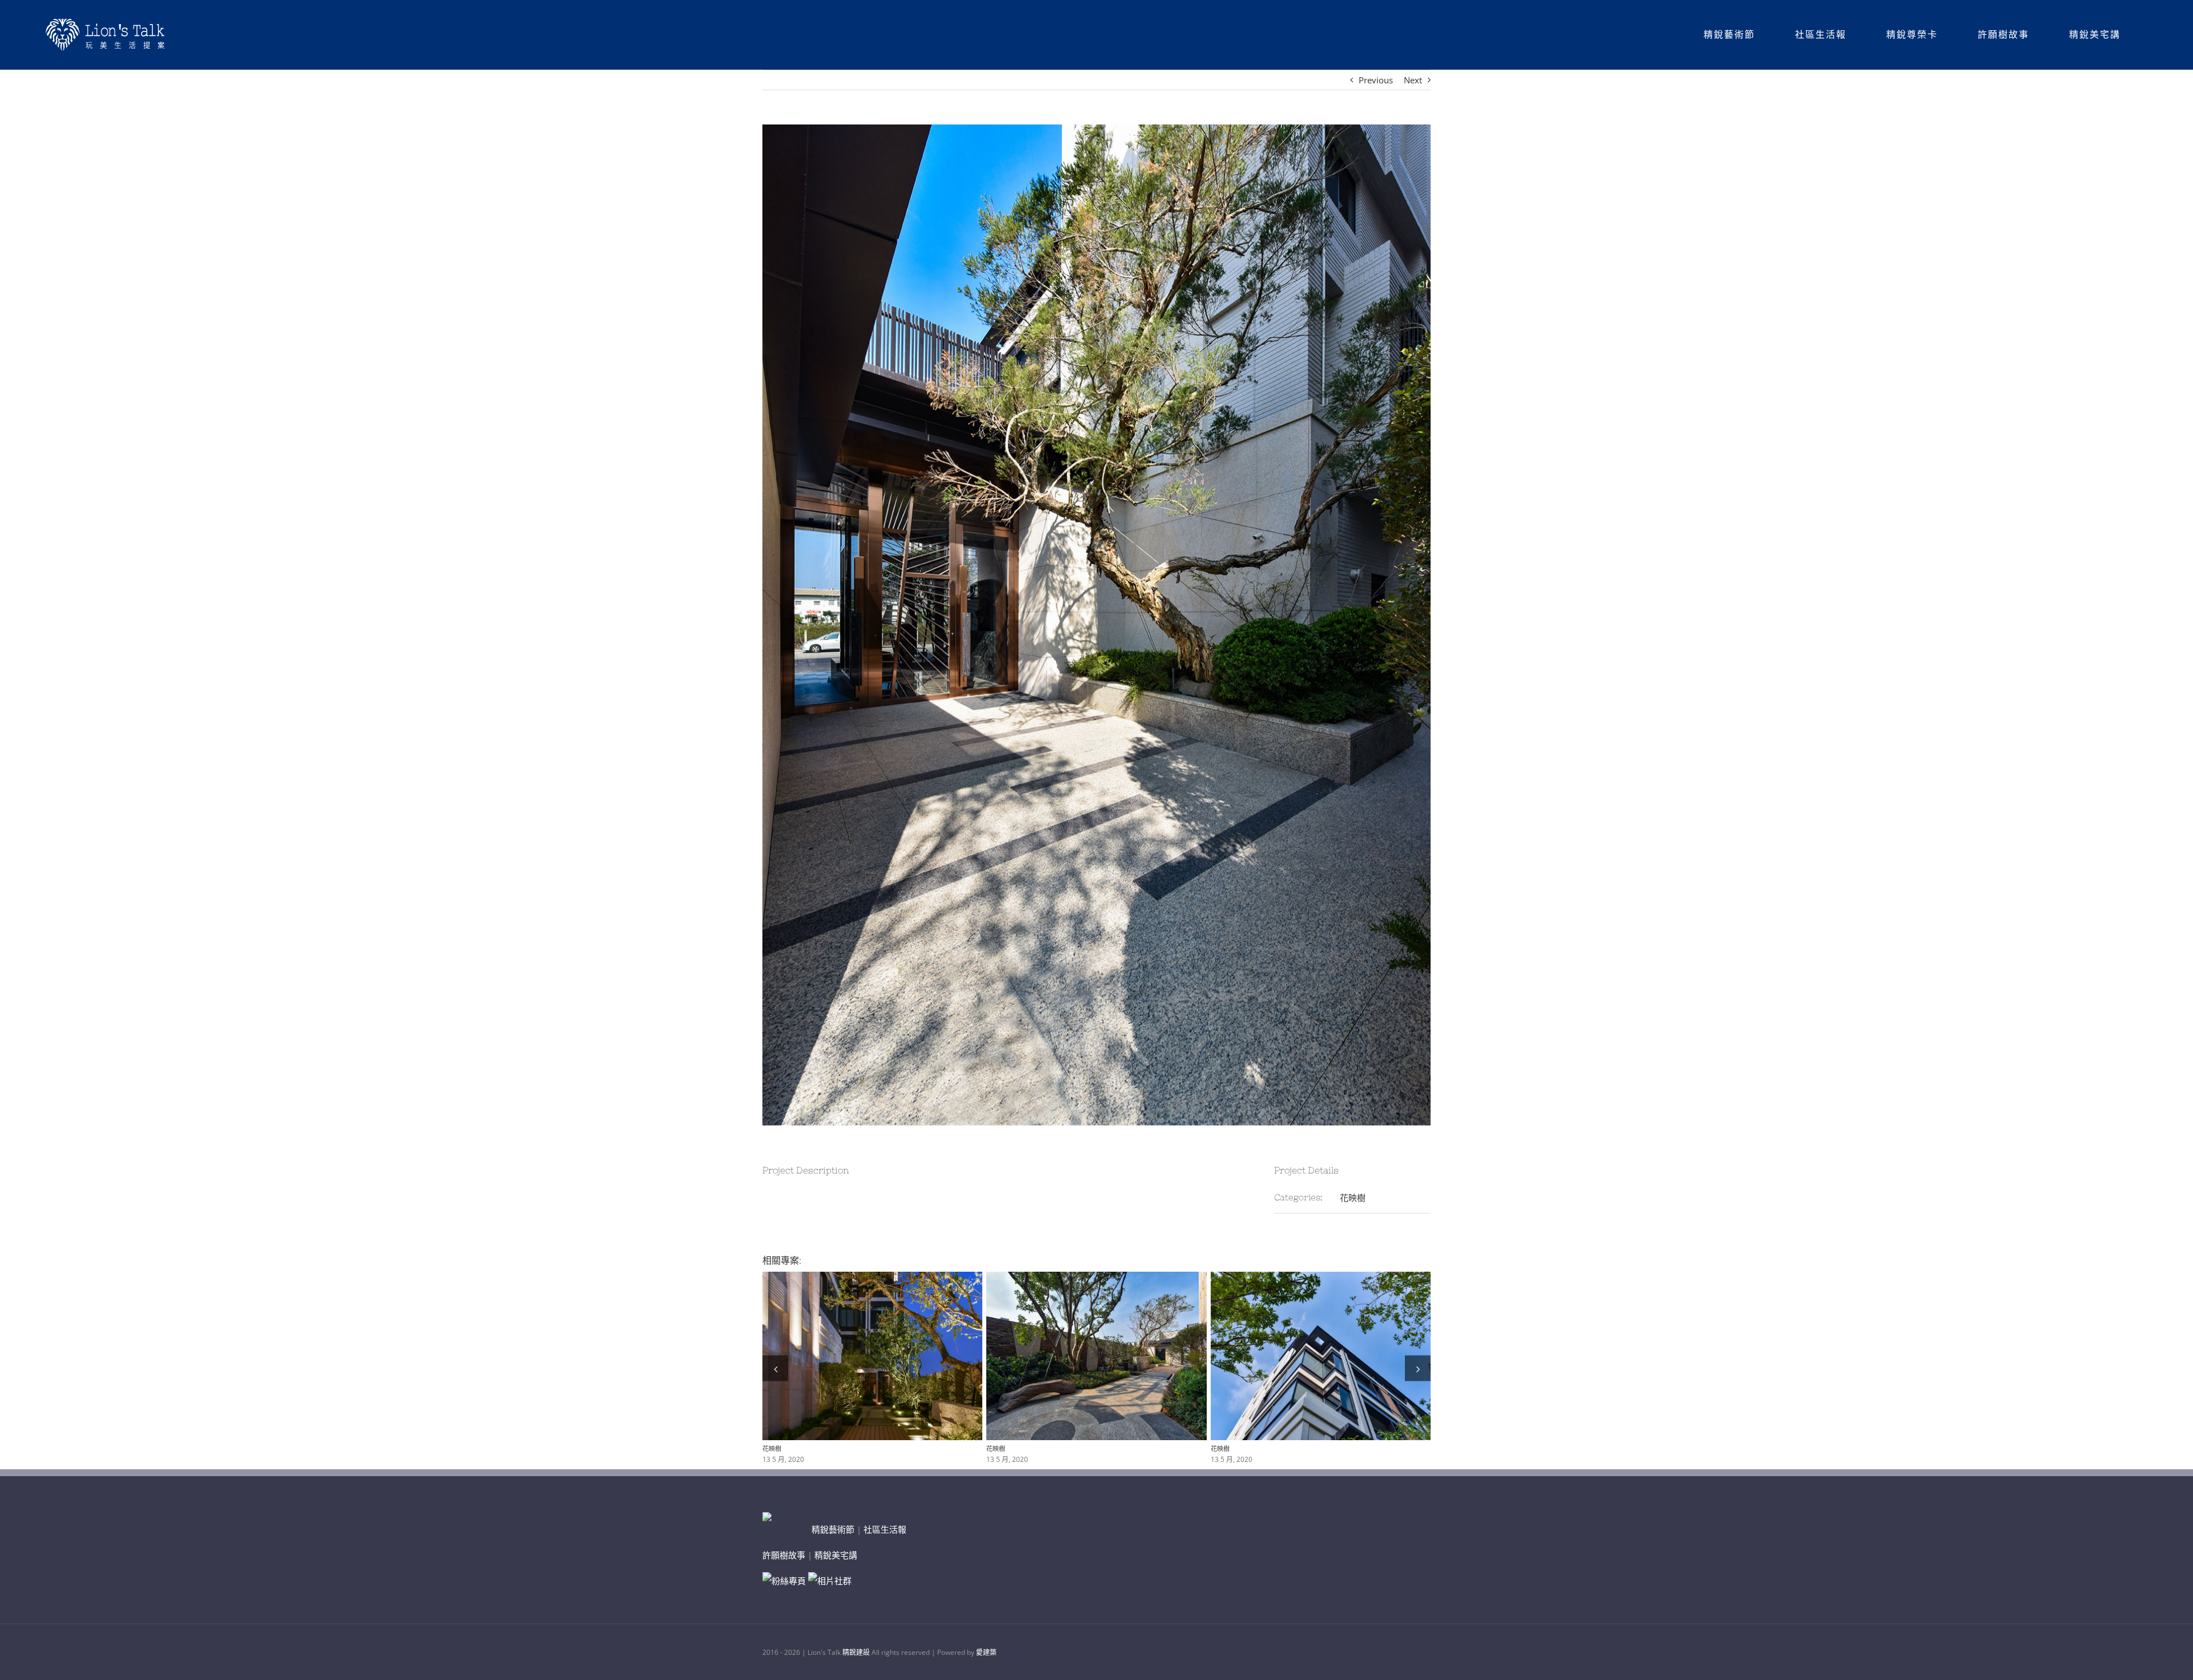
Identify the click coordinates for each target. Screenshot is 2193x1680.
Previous (1376, 80)
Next (1413, 80)
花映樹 (1353, 1197)
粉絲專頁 (789, 1581)
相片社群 (834, 1581)
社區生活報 (885, 1529)
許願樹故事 (784, 1555)
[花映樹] (872, 1356)
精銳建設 (856, 1652)
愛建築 (986, 1652)
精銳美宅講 (836, 1555)
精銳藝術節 (833, 1529)
